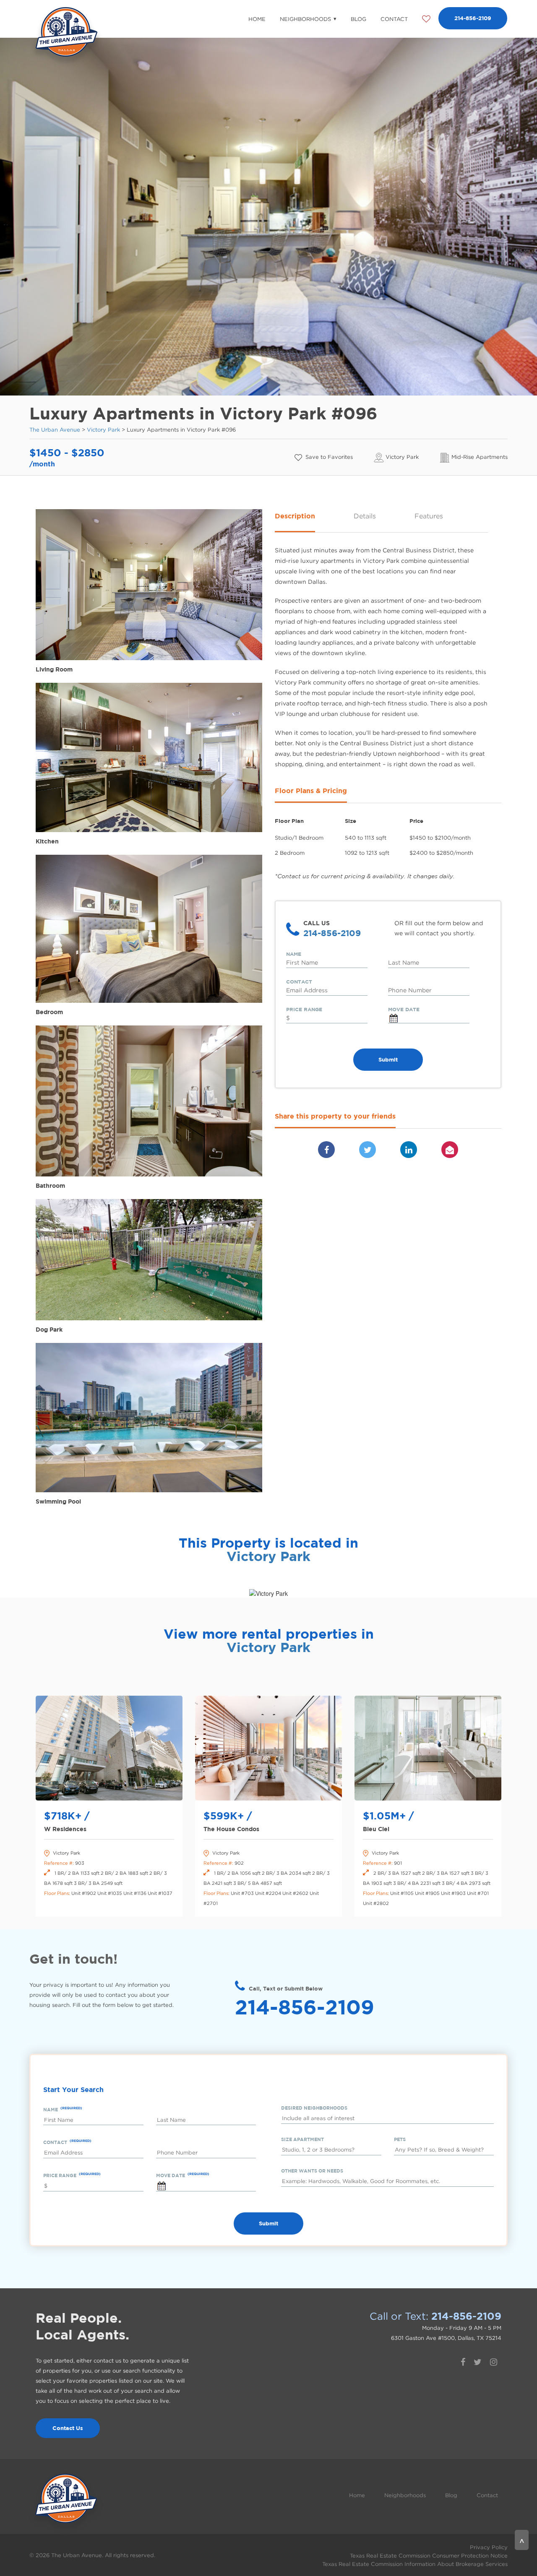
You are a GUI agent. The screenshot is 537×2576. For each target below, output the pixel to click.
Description (295, 516)
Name (294, 954)
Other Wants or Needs (312, 2171)
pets (400, 2139)
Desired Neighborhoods (314, 2108)
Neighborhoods (305, 19)
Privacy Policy (489, 2547)
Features (429, 516)
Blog (358, 19)
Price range (304, 1009)
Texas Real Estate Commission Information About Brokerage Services (415, 2564)
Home (257, 19)
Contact (394, 19)
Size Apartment (302, 2139)
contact (299, 982)
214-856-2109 (473, 18)
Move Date (404, 1009)
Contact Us (68, 2428)
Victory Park (103, 429)
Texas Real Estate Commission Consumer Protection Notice (429, 2555)
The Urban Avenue (55, 429)
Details (365, 516)
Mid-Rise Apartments (480, 457)
